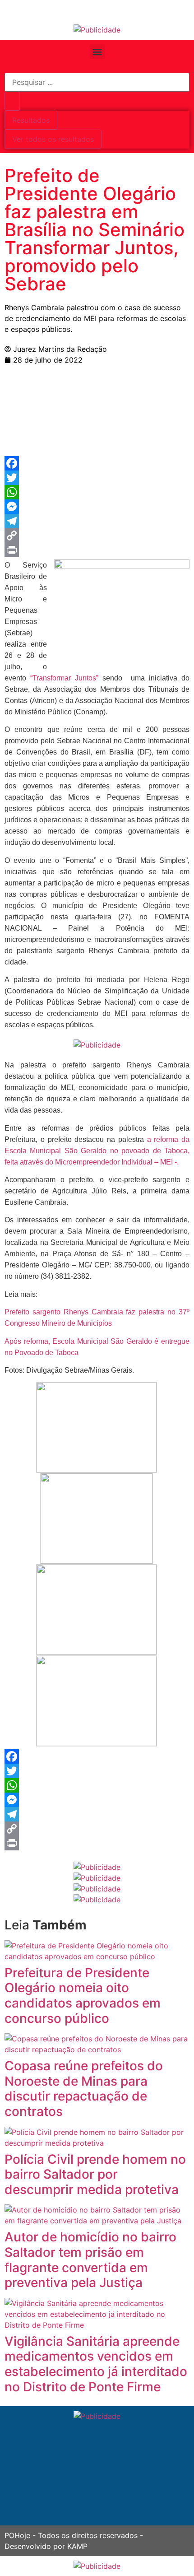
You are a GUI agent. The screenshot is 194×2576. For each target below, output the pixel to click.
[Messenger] (97, 507)
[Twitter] (97, 478)
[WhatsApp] (97, 492)
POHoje (17, 2535)
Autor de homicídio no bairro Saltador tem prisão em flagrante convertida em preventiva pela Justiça (90, 2260)
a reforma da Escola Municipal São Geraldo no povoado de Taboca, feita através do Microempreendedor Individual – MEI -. (97, 1151)
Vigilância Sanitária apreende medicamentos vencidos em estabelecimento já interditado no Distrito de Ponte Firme (96, 2364)
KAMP (77, 2546)
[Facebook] (97, 463)
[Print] (97, 550)
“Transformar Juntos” (64, 678)
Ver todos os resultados (53, 139)
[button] (97, 52)
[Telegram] (97, 521)
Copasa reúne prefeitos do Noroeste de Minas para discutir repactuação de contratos (84, 2089)
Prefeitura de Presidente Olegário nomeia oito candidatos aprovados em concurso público (83, 1996)
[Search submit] (12, 101)
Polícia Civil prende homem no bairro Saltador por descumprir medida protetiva (95, 2174)
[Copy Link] (97, 536)
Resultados (31, 120)
